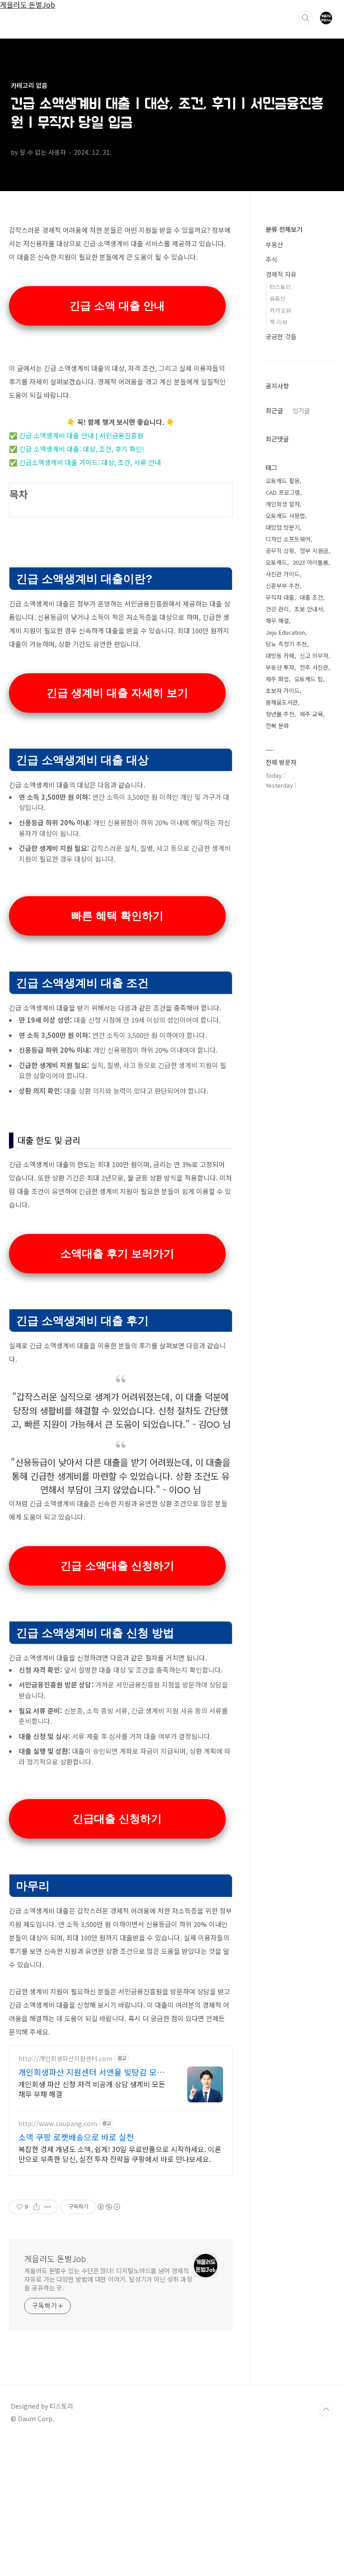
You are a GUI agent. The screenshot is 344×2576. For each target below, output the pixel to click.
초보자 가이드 (283, 691)
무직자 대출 (280, 597)
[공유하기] (37, 2207)
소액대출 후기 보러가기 (117, 1253)
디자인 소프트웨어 (288, 539)
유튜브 (278, 299)
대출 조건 (311, 597)
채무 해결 (277, 621)
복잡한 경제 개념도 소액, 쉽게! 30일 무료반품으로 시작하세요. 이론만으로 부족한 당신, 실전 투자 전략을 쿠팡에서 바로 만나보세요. (120, 2154)
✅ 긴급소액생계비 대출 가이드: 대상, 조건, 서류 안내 (85, 462)
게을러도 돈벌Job (55, 2258)
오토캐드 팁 (309, 679)
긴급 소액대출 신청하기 (117, 1566)
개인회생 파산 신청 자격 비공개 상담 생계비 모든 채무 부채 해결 (92, 2089)
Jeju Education (285, 632)
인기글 (301, 410)
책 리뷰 (279, 322)
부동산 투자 (280, 667)
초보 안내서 (309, 609)
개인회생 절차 (283, 504)
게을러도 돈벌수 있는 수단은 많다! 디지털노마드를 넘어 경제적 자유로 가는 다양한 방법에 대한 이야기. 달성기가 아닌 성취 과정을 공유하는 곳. (108, 2279)
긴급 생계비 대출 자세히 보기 (117, 693)
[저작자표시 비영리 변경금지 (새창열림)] (108, 2207)
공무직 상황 (280, 551)
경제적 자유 (281, 274)
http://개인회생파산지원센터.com (65, 2059)
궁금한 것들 (281, 336)
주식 (271, 259)
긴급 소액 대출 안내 (117, 306)
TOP (326, 2410)
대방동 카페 (280, 656)
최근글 (274, 410)
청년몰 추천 (280, 714)
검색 (305, 18)
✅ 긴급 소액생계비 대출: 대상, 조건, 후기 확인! (77, 449)
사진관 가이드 (283, 574)
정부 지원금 (314, 551)
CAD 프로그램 (283, 492)
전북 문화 (277, 726)
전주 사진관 (314, 667)
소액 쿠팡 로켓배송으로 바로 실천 (76, 2137)
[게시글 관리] (48, 2207)
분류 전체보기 (284, 229)
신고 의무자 (314, 656)
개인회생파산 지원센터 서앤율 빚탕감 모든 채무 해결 (91, 2072)
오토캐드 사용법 (285, 516)
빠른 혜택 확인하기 (117, 916)
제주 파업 (277, 679)
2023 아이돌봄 (310, 562)
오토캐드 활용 (283, 481)
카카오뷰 (280, 310)
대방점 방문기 (283, 527)
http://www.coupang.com (58, 2124)
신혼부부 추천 (283, 586)
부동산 (274, 244)
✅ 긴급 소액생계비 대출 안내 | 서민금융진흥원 (76, 435)
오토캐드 (276, 562)
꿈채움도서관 (282, 702)
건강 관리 (277, 609)
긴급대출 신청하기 (117, 1819)
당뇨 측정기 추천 (286, 644)
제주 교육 (311, 714)
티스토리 (280, 287)
